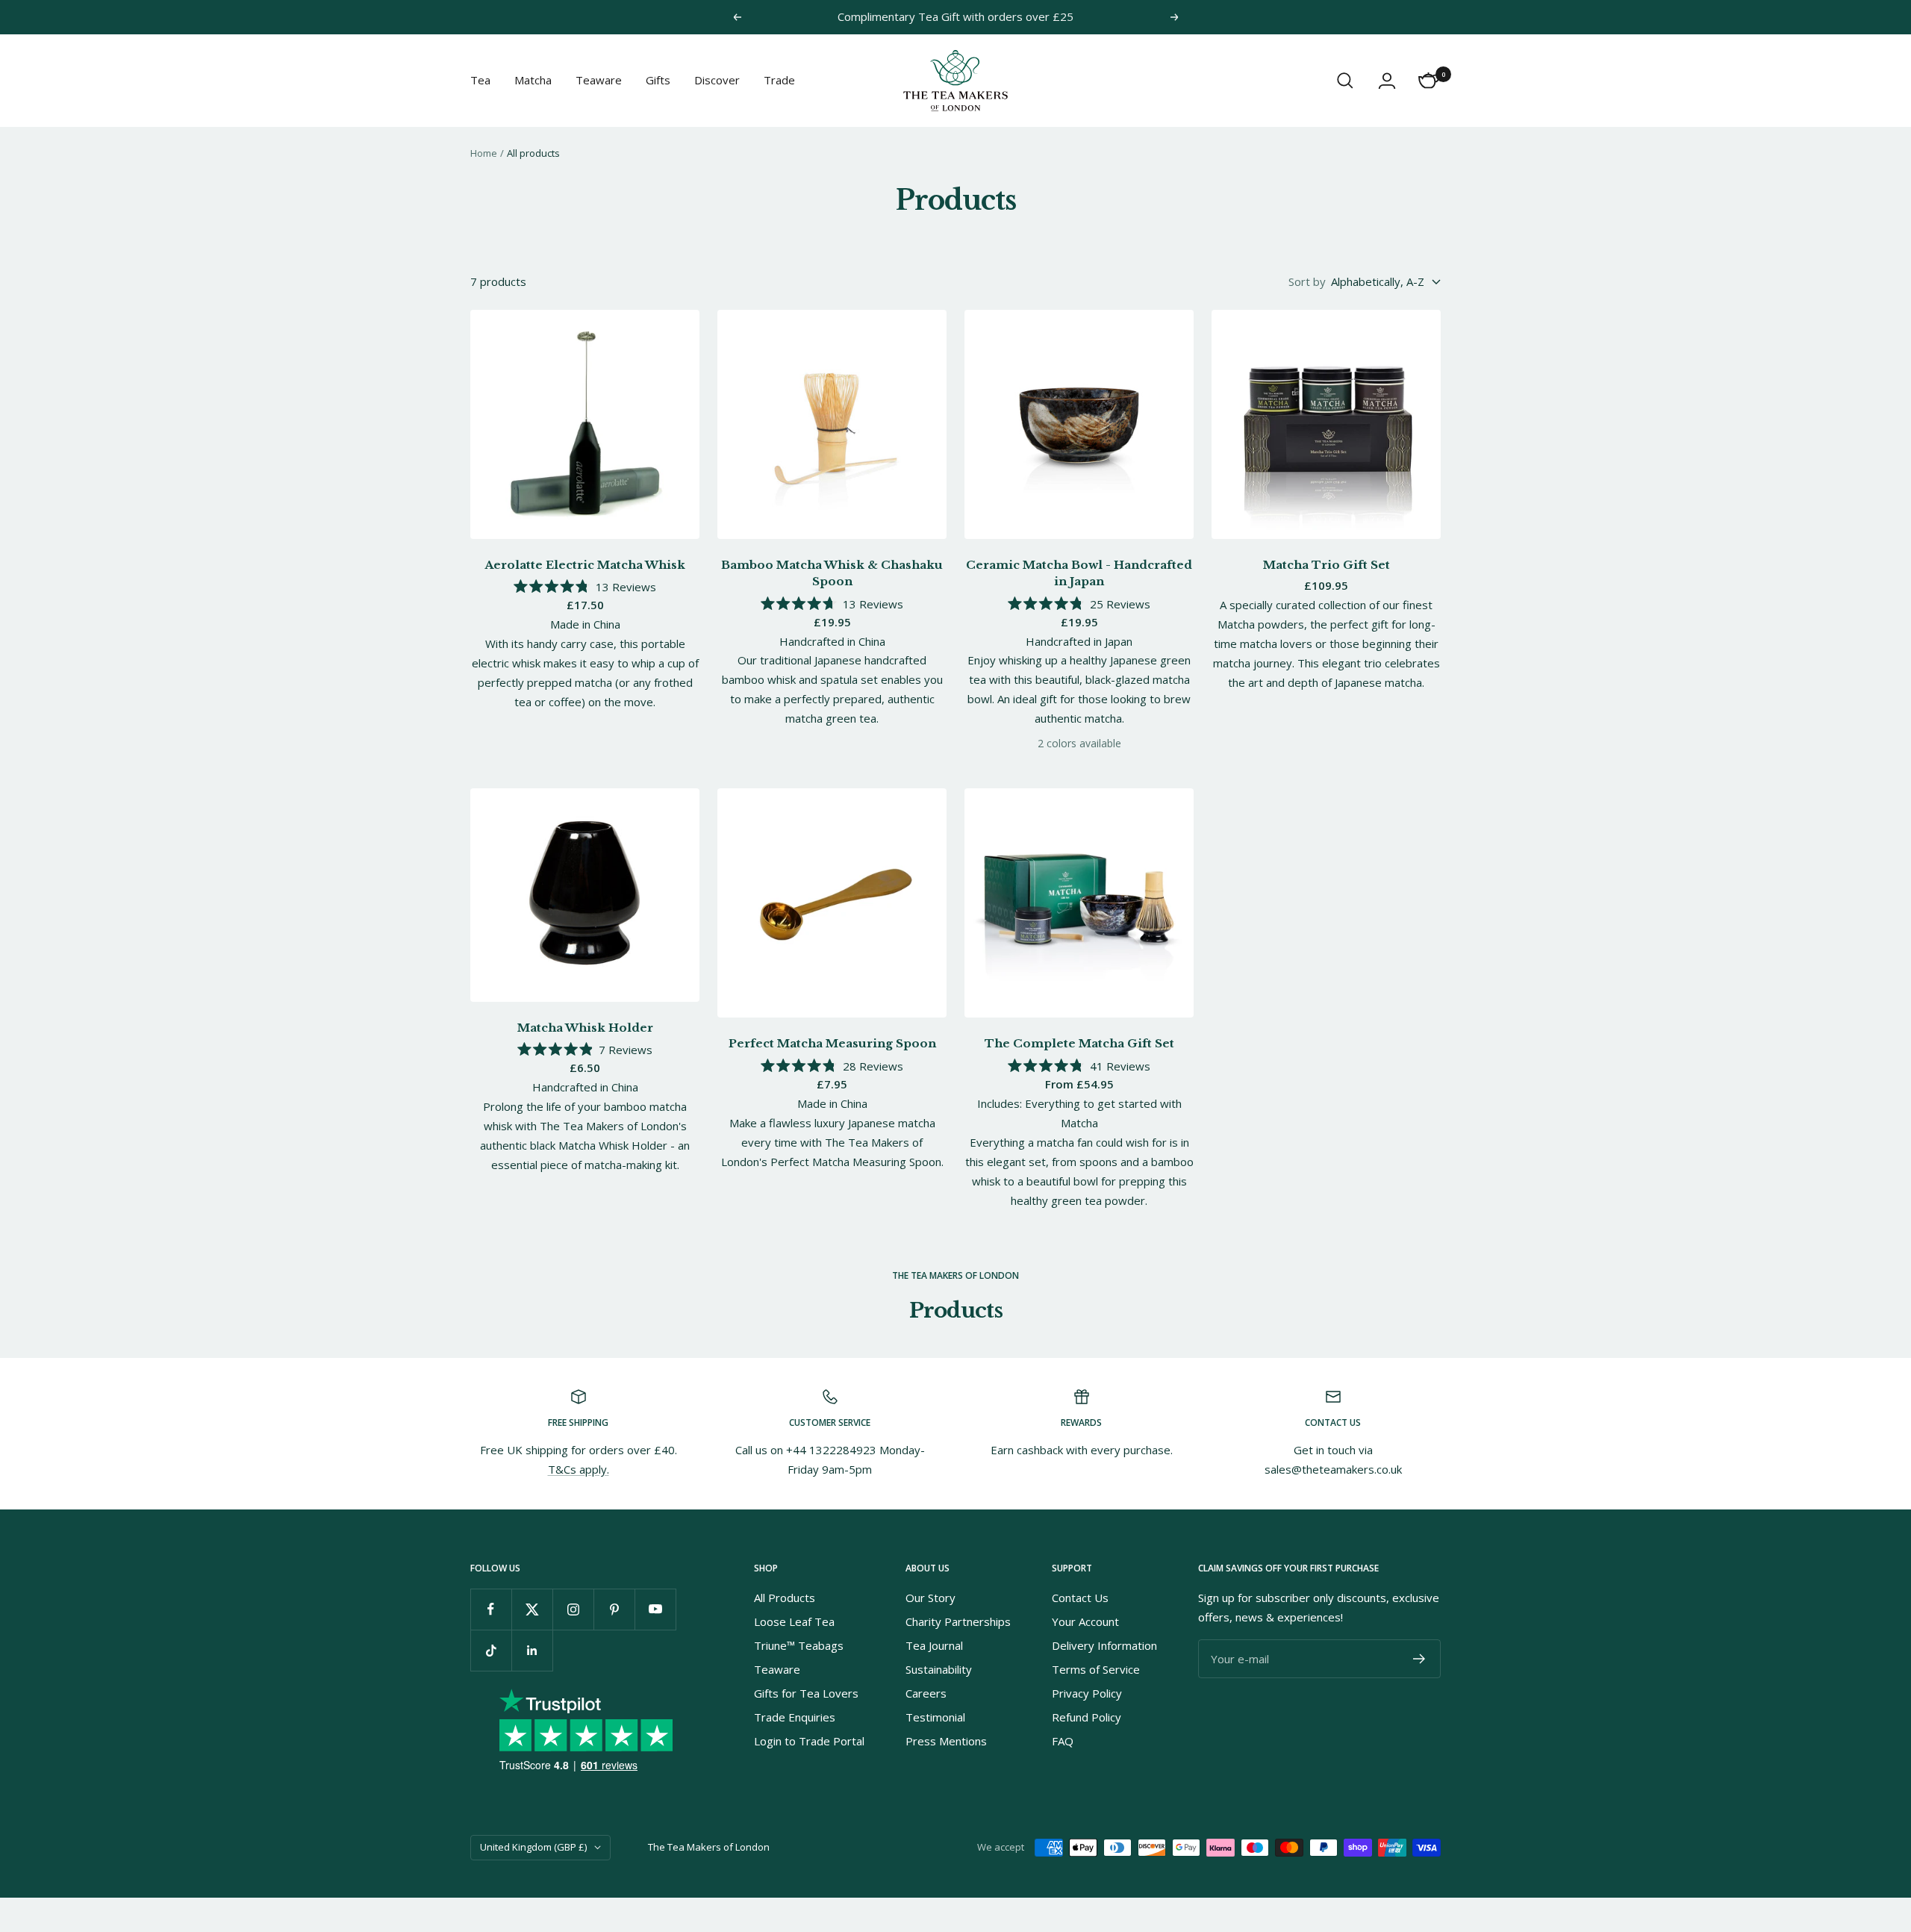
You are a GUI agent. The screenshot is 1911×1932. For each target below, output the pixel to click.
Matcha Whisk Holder (585, 1028)
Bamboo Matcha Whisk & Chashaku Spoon (832, 573)
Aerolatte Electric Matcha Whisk (585, 565)
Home (484, 153)
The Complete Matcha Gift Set (1079, 1043)
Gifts (658, 80)
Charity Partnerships (958, 1621)
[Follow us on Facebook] (491, 1609)
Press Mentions (946, 1741)
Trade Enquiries (795, 1717)
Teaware (599, 80)
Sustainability (939, 1669)
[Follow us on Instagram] (573, 1609)
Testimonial (935, 1717)
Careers (926, 1693)
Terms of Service (1096, 1669)
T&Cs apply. (579, 1469)
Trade (779, 80)
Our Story (930, 1598)
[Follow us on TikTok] (491, 1650)
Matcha (533, 80)
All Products (785, 1598)
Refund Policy (1087, 1717)
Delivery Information (1104, 1645)
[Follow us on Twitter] (532, 1609)
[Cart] (1429, 81)
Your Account (1085, 1621)
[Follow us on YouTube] (655, 1609)
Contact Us (1080, 1598)
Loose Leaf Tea (794, 1621)
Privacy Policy (1087, 1693)
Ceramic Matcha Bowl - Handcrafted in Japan (1079, 573)
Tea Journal (934, 1645)
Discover (717, 80)
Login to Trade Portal (809, 1741)
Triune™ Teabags (799, 1645)
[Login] (1387, 81)
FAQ (1063, 1741)
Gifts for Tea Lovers (806, 1693)
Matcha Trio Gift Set (1327, 565)
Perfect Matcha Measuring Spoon (832, 1043)
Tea (480, 80)
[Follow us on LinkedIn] (532, 1650)
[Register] (1419, 1659)
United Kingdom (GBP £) (533, 1847)
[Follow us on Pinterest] (614, 1609)
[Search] (1345, 81)
